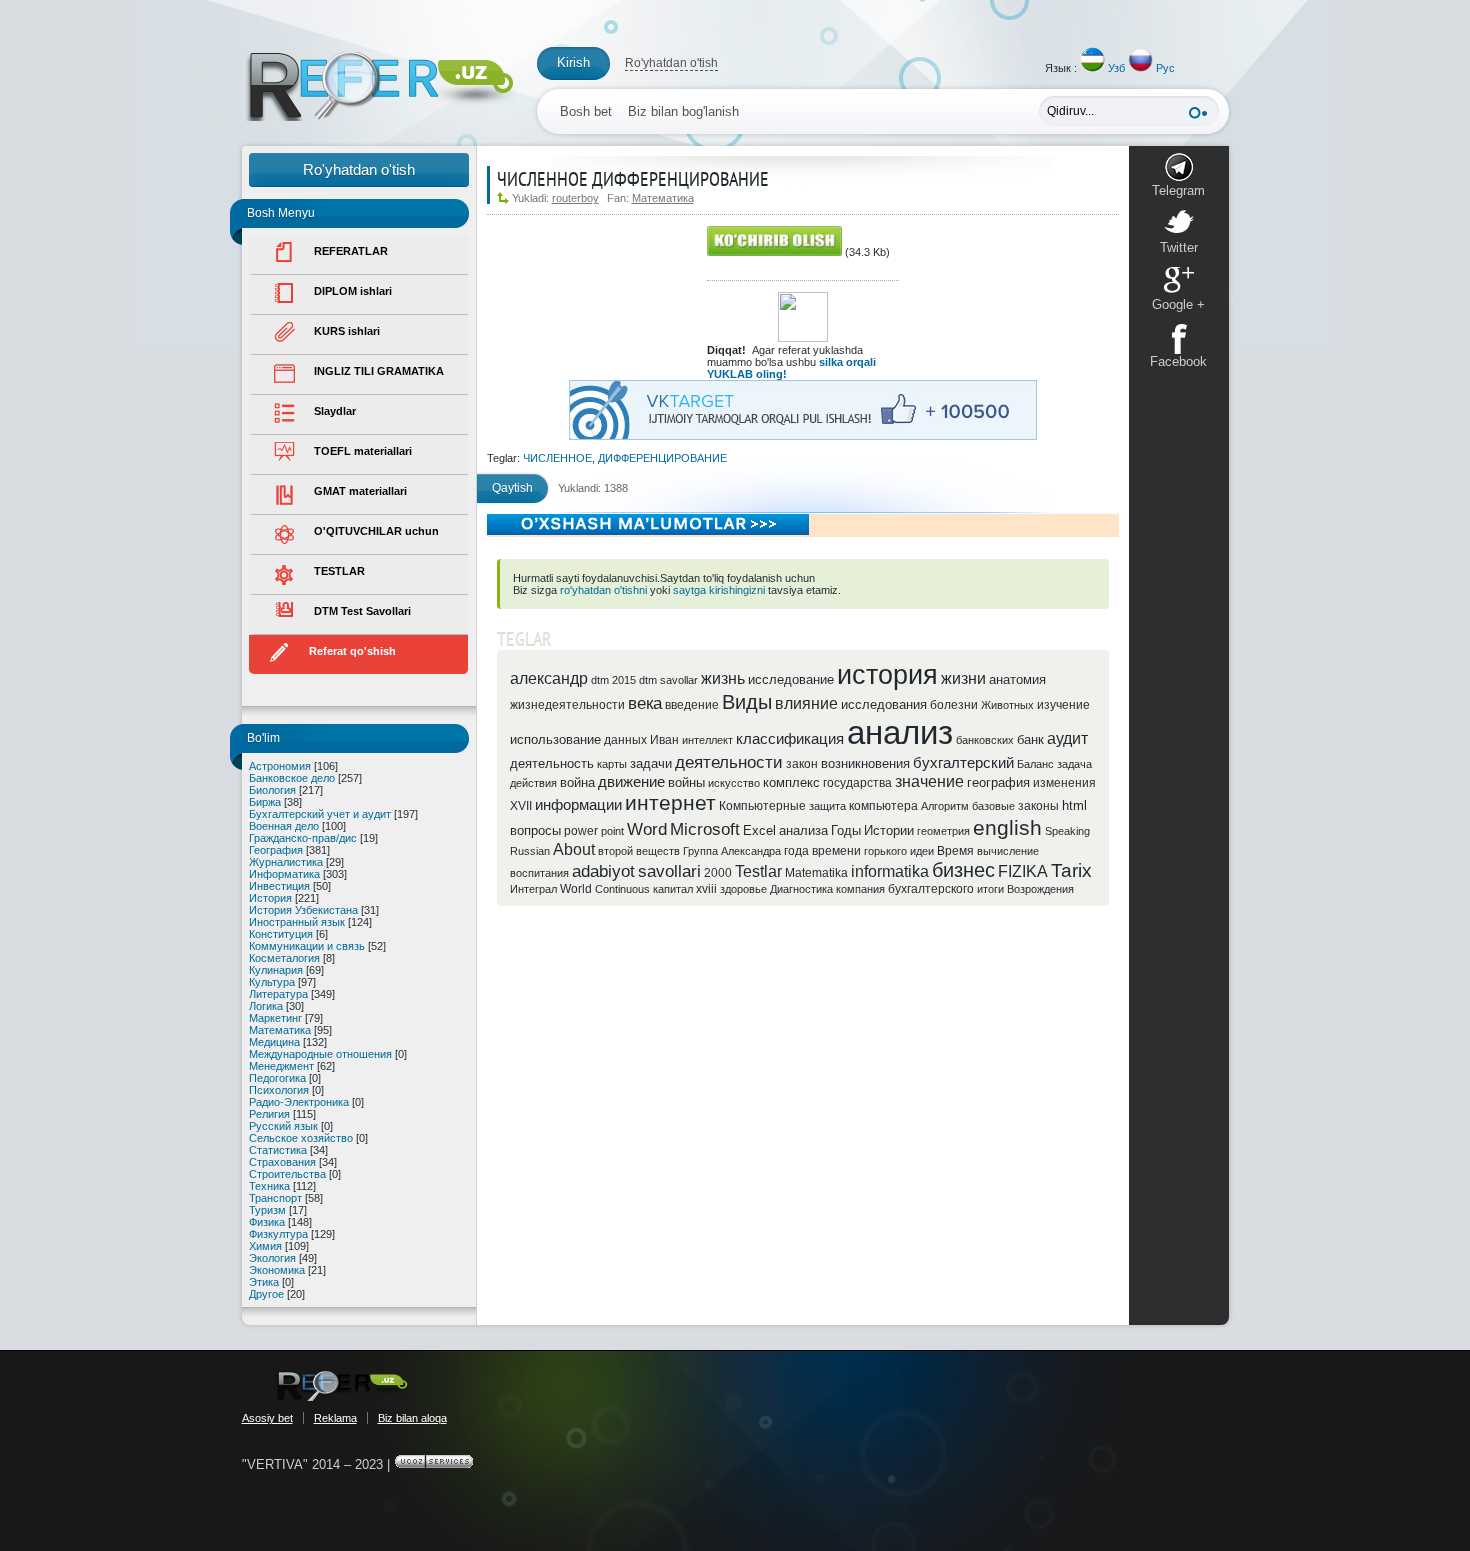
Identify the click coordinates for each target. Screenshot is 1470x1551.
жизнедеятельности (567, 705)
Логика (266, 1006)
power (581, 831)
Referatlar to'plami (379, 86)
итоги (990, 889)
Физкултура (278, 1234)
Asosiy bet (267, 1418)
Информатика (284, 874)
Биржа (265, 802)
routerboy (575, 198)
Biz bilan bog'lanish (683, 111)
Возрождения (1040, 889)
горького (885, 851)
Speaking (1067, 831)
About (574, 849)
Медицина (274, 1042)
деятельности (729, 762)
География (276, 850)
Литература (278, 994)
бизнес (963, 870)
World (576, 889)
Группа (700, 851)
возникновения (865, 763)
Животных (1007, 705)
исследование (791, 679)
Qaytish (512, 488)
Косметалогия (284, 958)
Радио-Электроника (299, 1102)
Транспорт (275, 1198)
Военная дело (284, 826)
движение (631, 782)
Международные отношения (320, 1054)
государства (857, 783)
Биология (272, 790)
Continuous (622, 889)
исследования (884, 704)
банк (1030, 739)
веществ (658, 851)
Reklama (335, 1418)
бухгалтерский (963, 763)
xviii (706, 889)
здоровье (743, 889)
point (612, 831)
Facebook (1178, 361)
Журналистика (286, 862)
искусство (734, 783)
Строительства (287, 1174)
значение (929, 781)
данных (625, 740)
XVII (521, 806)
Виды (747, 702)
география (998, 782)
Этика (264, 1282)
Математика (280, 1030)
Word (647, 829)
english (1007, 828)
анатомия (1017, 679)
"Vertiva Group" (342, 1386)
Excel (759, 830)
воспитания (539, 873)
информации (578, 805)
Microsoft (705, 829)
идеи (922, 851)
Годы (846, 830)
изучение (1063, 705)
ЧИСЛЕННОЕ (557, 458)
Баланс (1035, 764)
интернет (670, 803)
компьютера (883, 806)
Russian (530, 851)
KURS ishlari (347, 331)
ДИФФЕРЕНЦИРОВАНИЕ (662, 458)
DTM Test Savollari (362, 611)
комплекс (791, 782)
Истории (889, 830)
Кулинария (276, 970)
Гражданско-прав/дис (303, 838)
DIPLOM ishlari (353, 291)
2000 (718, 873)
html (1074, 805)
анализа (803, 830)
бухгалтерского (931, 889)
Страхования (282, 1162)
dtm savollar (668, 680)
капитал (673, 889)
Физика (267, 1222)
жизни (963, 678)
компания (860, 889)
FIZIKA (1023, 871)
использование (555, 739)
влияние (806, 703)
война (577, 782)
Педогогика (277, 1078)
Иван (664, 740)
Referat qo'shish (352, 651)
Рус (1165, 68)
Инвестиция (279, 886)
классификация (790, 739)
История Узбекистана (303, 910)
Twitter (1179, 247)
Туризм (267, 1210)
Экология (272, 1258)
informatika (890, 871)
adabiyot (603, 871)
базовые (993, 806)
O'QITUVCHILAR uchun (376, 531)
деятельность (552, 763)
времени (836, 851)
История (270, 898)
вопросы (535, 830)
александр (549, 678)
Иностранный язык (297, 922)
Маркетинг (275, 1018)
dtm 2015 (613, 680)
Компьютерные (762, 806)
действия (533, 783)
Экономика (277, 1270)
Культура (272, 982)
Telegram (1178, 190)
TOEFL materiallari (363, 451)
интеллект (707, 740)
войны (686, 782)
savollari (669, 871)
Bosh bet (586, 111)
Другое (266, 1294)
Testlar (758, 871)
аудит (1067, 738)
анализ (900, 732)
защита (827, 806)
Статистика (278, 1150)
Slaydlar (335, 411)
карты (612, 764)
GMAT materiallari (360, 491)
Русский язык (283, 1126)
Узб (1116, 68)
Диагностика (801, 889)
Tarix (1071, 870)
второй (615, 851)
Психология (279, 1090)
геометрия (943, 831)
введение (692, 705)
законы (1038, 806)
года (796, 851)
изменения (1064, 783)
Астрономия (280, 766)
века (645, 703)
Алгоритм (945, 806)
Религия (269, 1114)
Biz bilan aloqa (412, 1418)
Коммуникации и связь (307, 946)
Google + (1178, 304)
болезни (954, 705)
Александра (751, 851)
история (887, 675)
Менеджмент (281, 1066)
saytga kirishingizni (719, 590)
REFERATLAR (351, 251)
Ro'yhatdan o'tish (671, 63)
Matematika (816, 873)
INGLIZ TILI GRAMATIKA (379, 371)
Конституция (281, 934)
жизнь (723, 678)
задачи (651, 763)
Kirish (573, 62)
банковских (985, 740)
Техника (269, 1186)
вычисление (1008, 851)
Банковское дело (292, 778)
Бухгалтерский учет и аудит (320, 814)
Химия (265, 1246)
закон (802, 764)
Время (955, 851)
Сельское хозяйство (301, 1138)
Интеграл (533, 889)
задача (1074, 764)
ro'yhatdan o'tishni (603, 590)
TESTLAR (339, 571)
